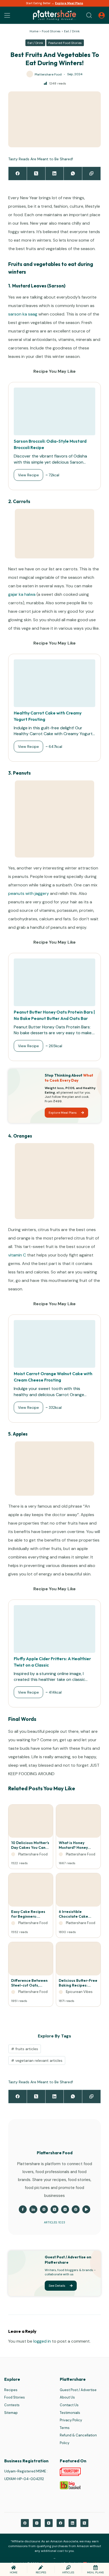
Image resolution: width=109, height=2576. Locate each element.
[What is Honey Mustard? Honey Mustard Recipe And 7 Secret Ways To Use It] (78, 1823)
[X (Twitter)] (36, 174)
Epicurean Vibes (79, 1992)
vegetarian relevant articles (37, 2060)
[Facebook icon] (23, 2209)
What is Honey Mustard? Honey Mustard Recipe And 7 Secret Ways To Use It (78, 1845)
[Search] (89, 15)
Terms (65, 2428)
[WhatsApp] (73, 174)
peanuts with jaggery (29, 893)
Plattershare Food (33, 1854)
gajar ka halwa (22, 594)
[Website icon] (44, 2209)
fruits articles (25, 2049)
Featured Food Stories (65, 43)
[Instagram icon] (65, 2209)
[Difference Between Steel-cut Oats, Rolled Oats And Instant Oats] (31, 1960)
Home (34, 31)
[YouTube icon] (86, 2209)
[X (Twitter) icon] (54, 2209)
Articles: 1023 (54, 2222)
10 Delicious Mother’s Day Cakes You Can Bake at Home (30, 1845)
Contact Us (69, 2405)
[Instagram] (37, 2523)
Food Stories (51, 31)
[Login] (102, 15)
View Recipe (28, 475)
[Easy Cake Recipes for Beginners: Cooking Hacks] (31, 1891)
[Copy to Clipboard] (92, 174)
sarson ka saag (23, 314)
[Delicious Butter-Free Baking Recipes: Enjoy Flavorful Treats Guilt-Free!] (78, 1960)
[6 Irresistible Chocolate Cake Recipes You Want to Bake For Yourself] (78, 1891)
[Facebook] (18, 174)
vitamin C (17, 1255)
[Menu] (7, 15)
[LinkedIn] (55, 174)
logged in (42, 2341)
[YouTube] (49, 2523)
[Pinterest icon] (76, 2209)
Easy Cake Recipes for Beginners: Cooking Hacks (28, 1914)
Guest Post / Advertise (78, 2390)
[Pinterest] (25, 2523)
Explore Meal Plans (69, 3)
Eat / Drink (72, 31)
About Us (67, 2398)
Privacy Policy (71, 2420)
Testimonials (70, 2413)
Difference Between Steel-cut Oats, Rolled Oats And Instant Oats (29, 1983)
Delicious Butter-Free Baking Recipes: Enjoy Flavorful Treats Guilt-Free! (78, 1983)
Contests (12, 2405)
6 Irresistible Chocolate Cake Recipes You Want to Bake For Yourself (77, 1914)
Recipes (11, 2390)
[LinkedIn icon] (33, 2209)
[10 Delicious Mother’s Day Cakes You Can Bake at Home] (31, 1823)
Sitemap (11, 2413)
